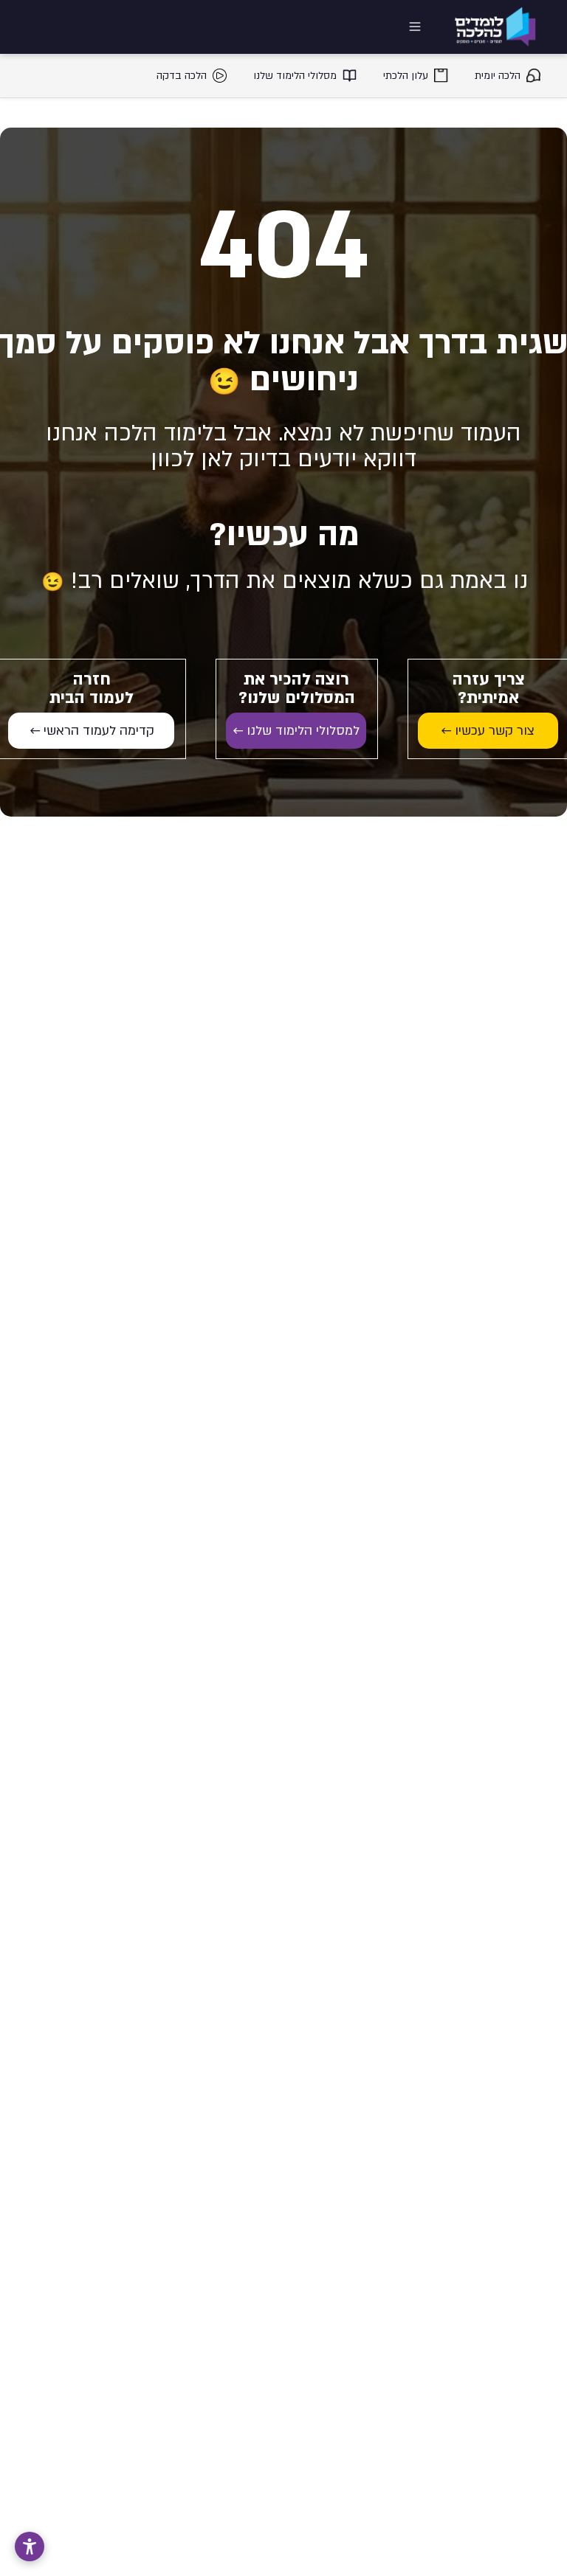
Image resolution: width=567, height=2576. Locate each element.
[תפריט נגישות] (30, 2546)
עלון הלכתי (406, 76)
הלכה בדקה (182, 76)
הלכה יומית (498, 76)
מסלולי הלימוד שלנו (295, 76)
